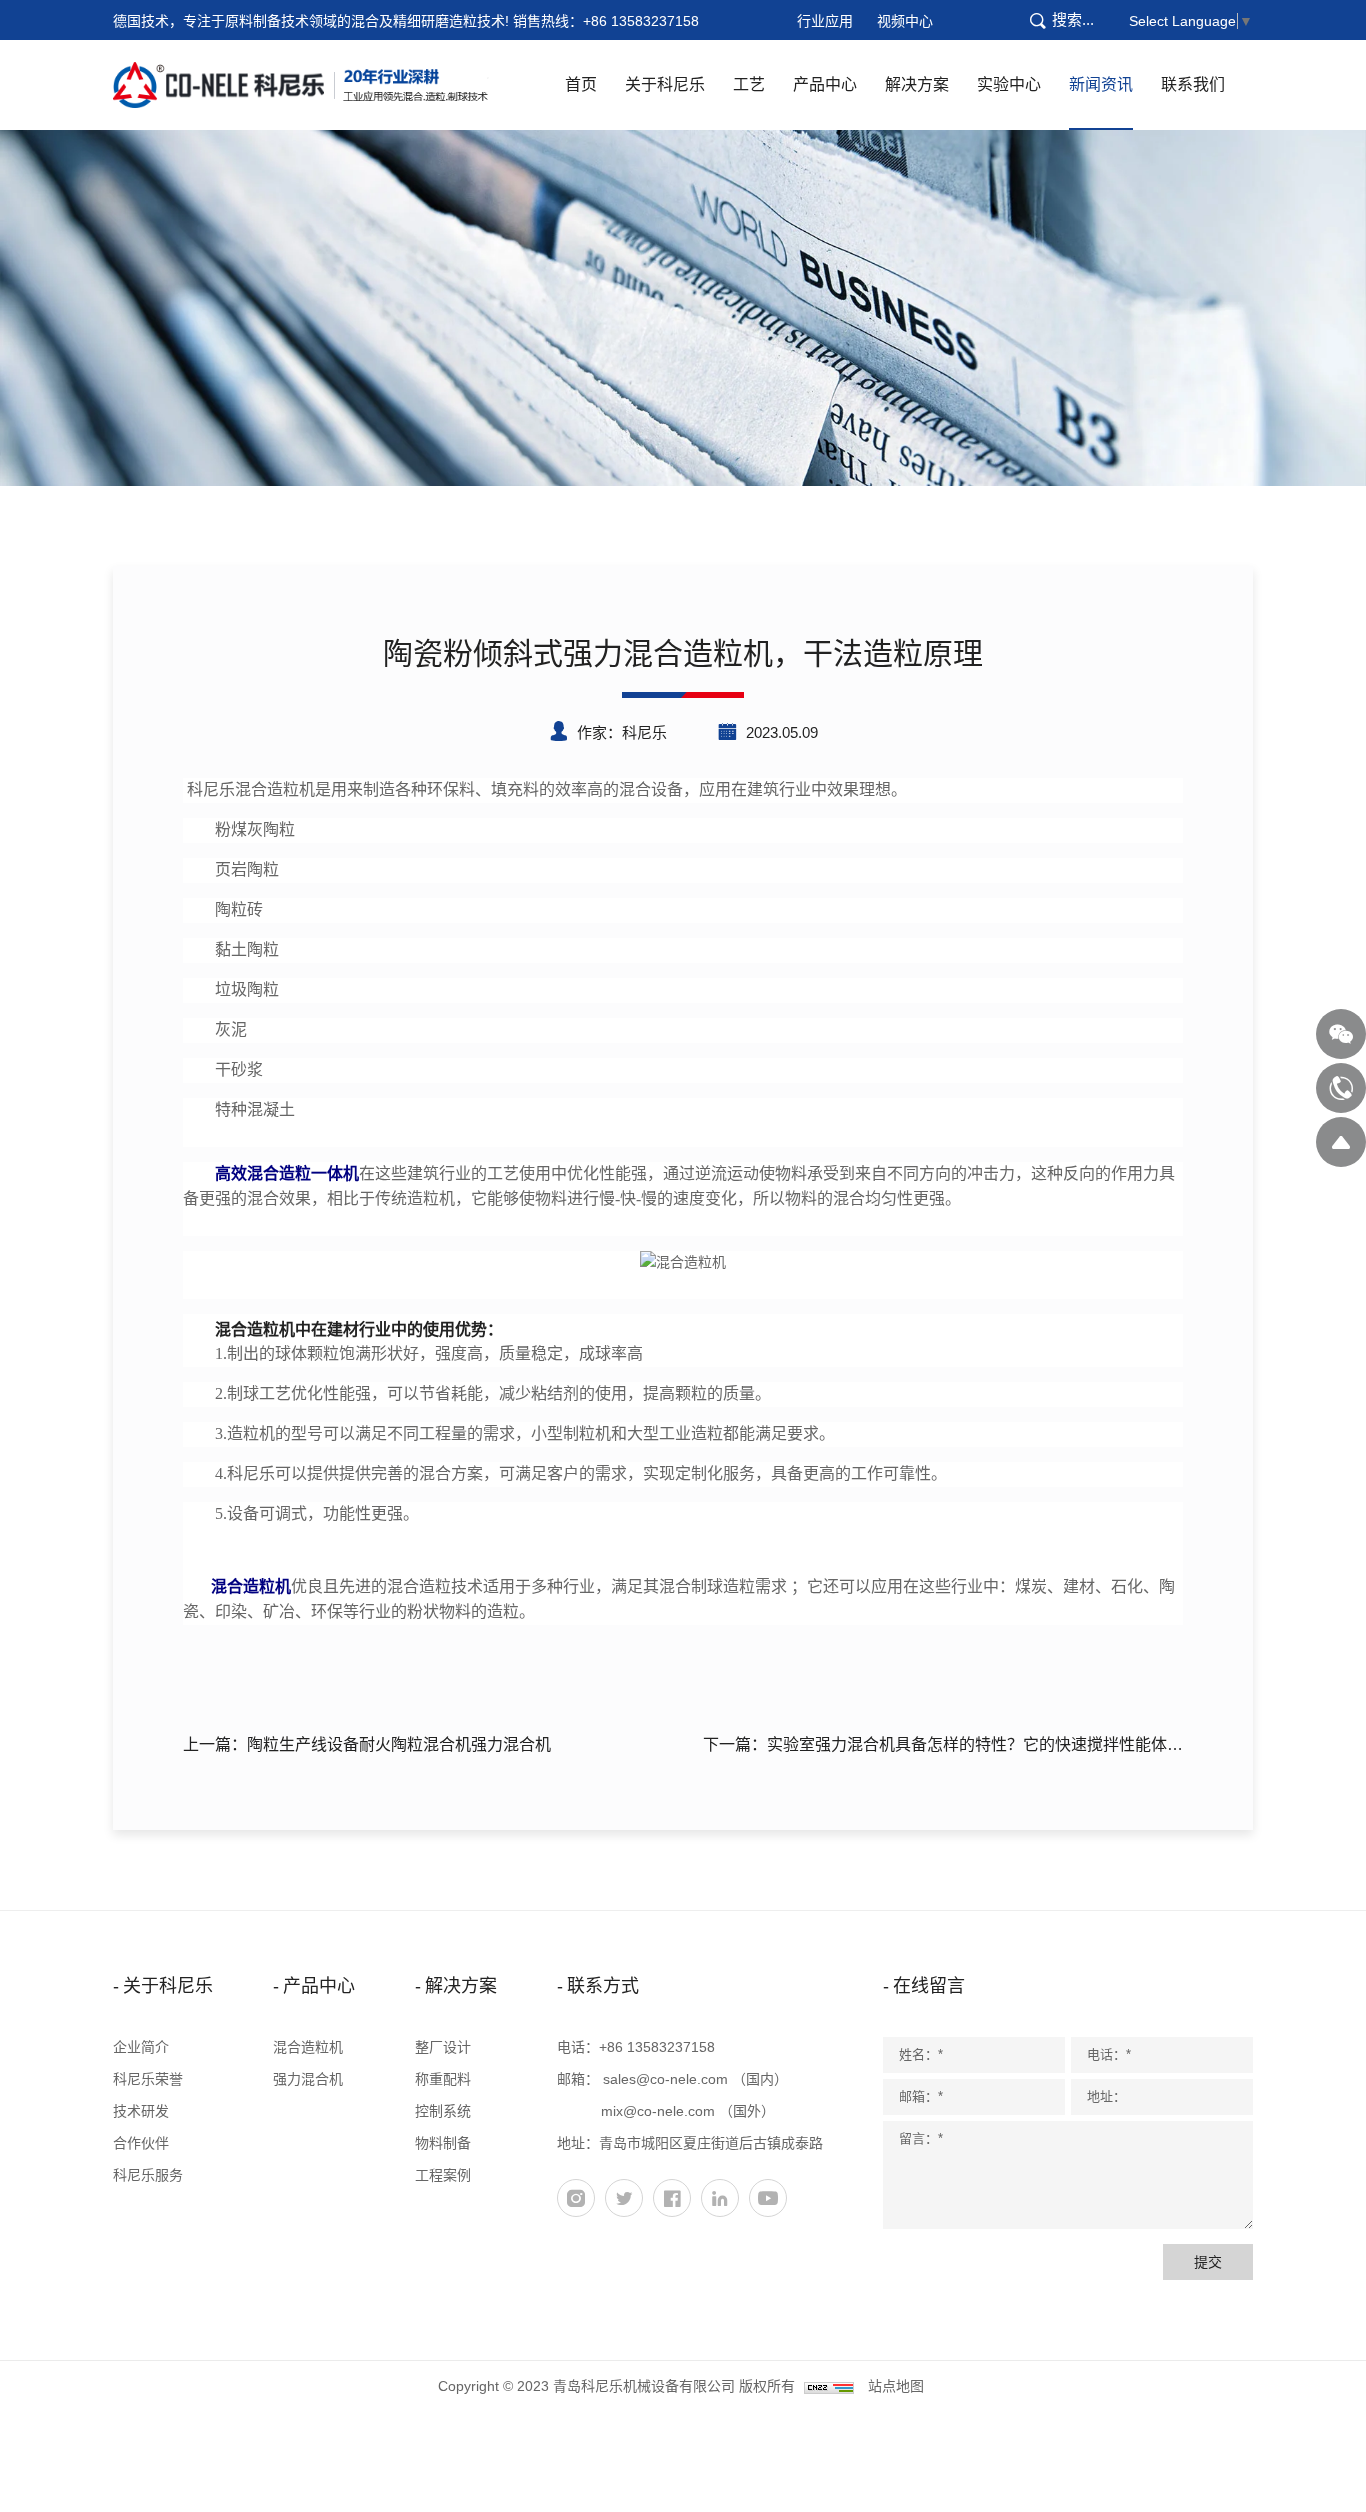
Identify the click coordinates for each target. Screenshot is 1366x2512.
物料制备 (443, 2143)
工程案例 (443, 2175)
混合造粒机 (308, 2047)
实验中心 (1009, 84)
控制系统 (443, 2111)
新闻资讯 (1101, 84)
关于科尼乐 (665, 84)
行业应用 (825, 21)
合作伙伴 (141, 2143)
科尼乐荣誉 (148, 2079)
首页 (581, 84)
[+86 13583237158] (1341, 1088)
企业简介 (141, 2047)
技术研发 (141, 2111)
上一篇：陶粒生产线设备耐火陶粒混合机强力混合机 (367, 1744)
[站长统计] (829, 2386)
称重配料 (443, 2079)
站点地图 (896, 2386)
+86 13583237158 (641, 21)
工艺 (749, 84)
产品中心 (825, 84)
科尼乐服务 (148, 2175)
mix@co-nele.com (658, 2111)
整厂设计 (443, 2047)
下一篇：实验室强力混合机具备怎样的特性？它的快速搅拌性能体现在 (943, 1748)
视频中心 (905, 21)
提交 (1208, 2262)
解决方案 (917, 84)
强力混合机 (308, 2079)
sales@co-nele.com (665, 2079)
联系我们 (1193, 84)
